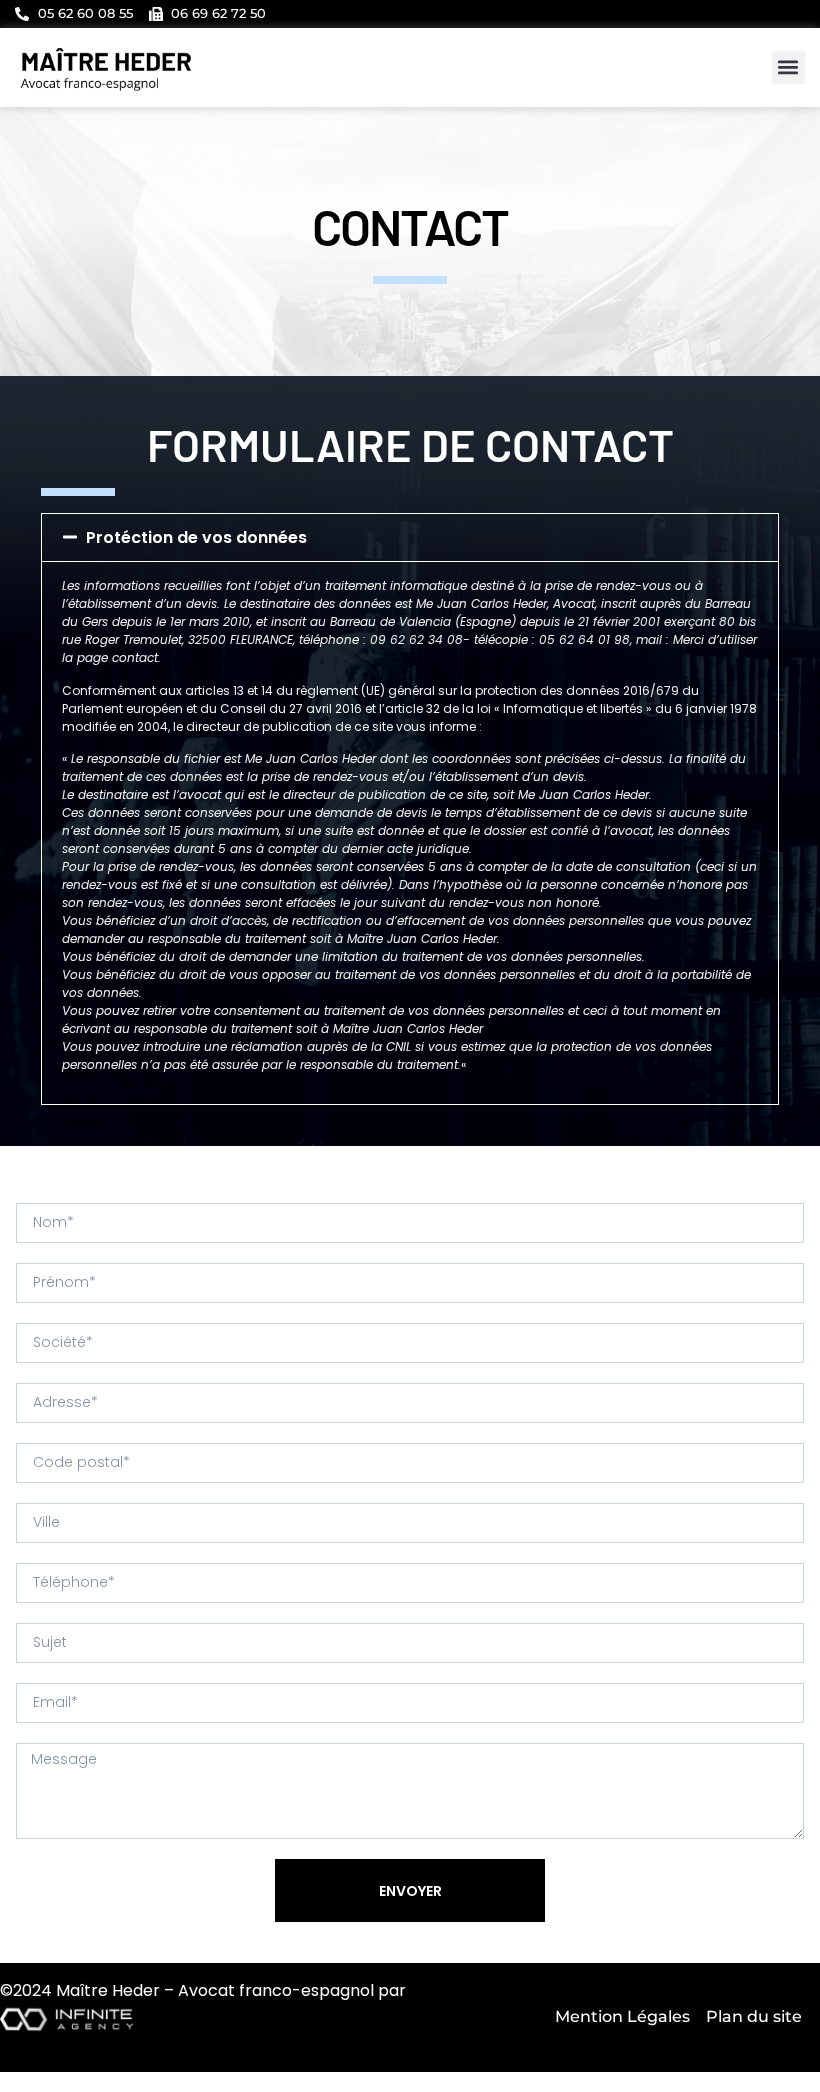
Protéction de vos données (196, 537)
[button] (788, 67)
